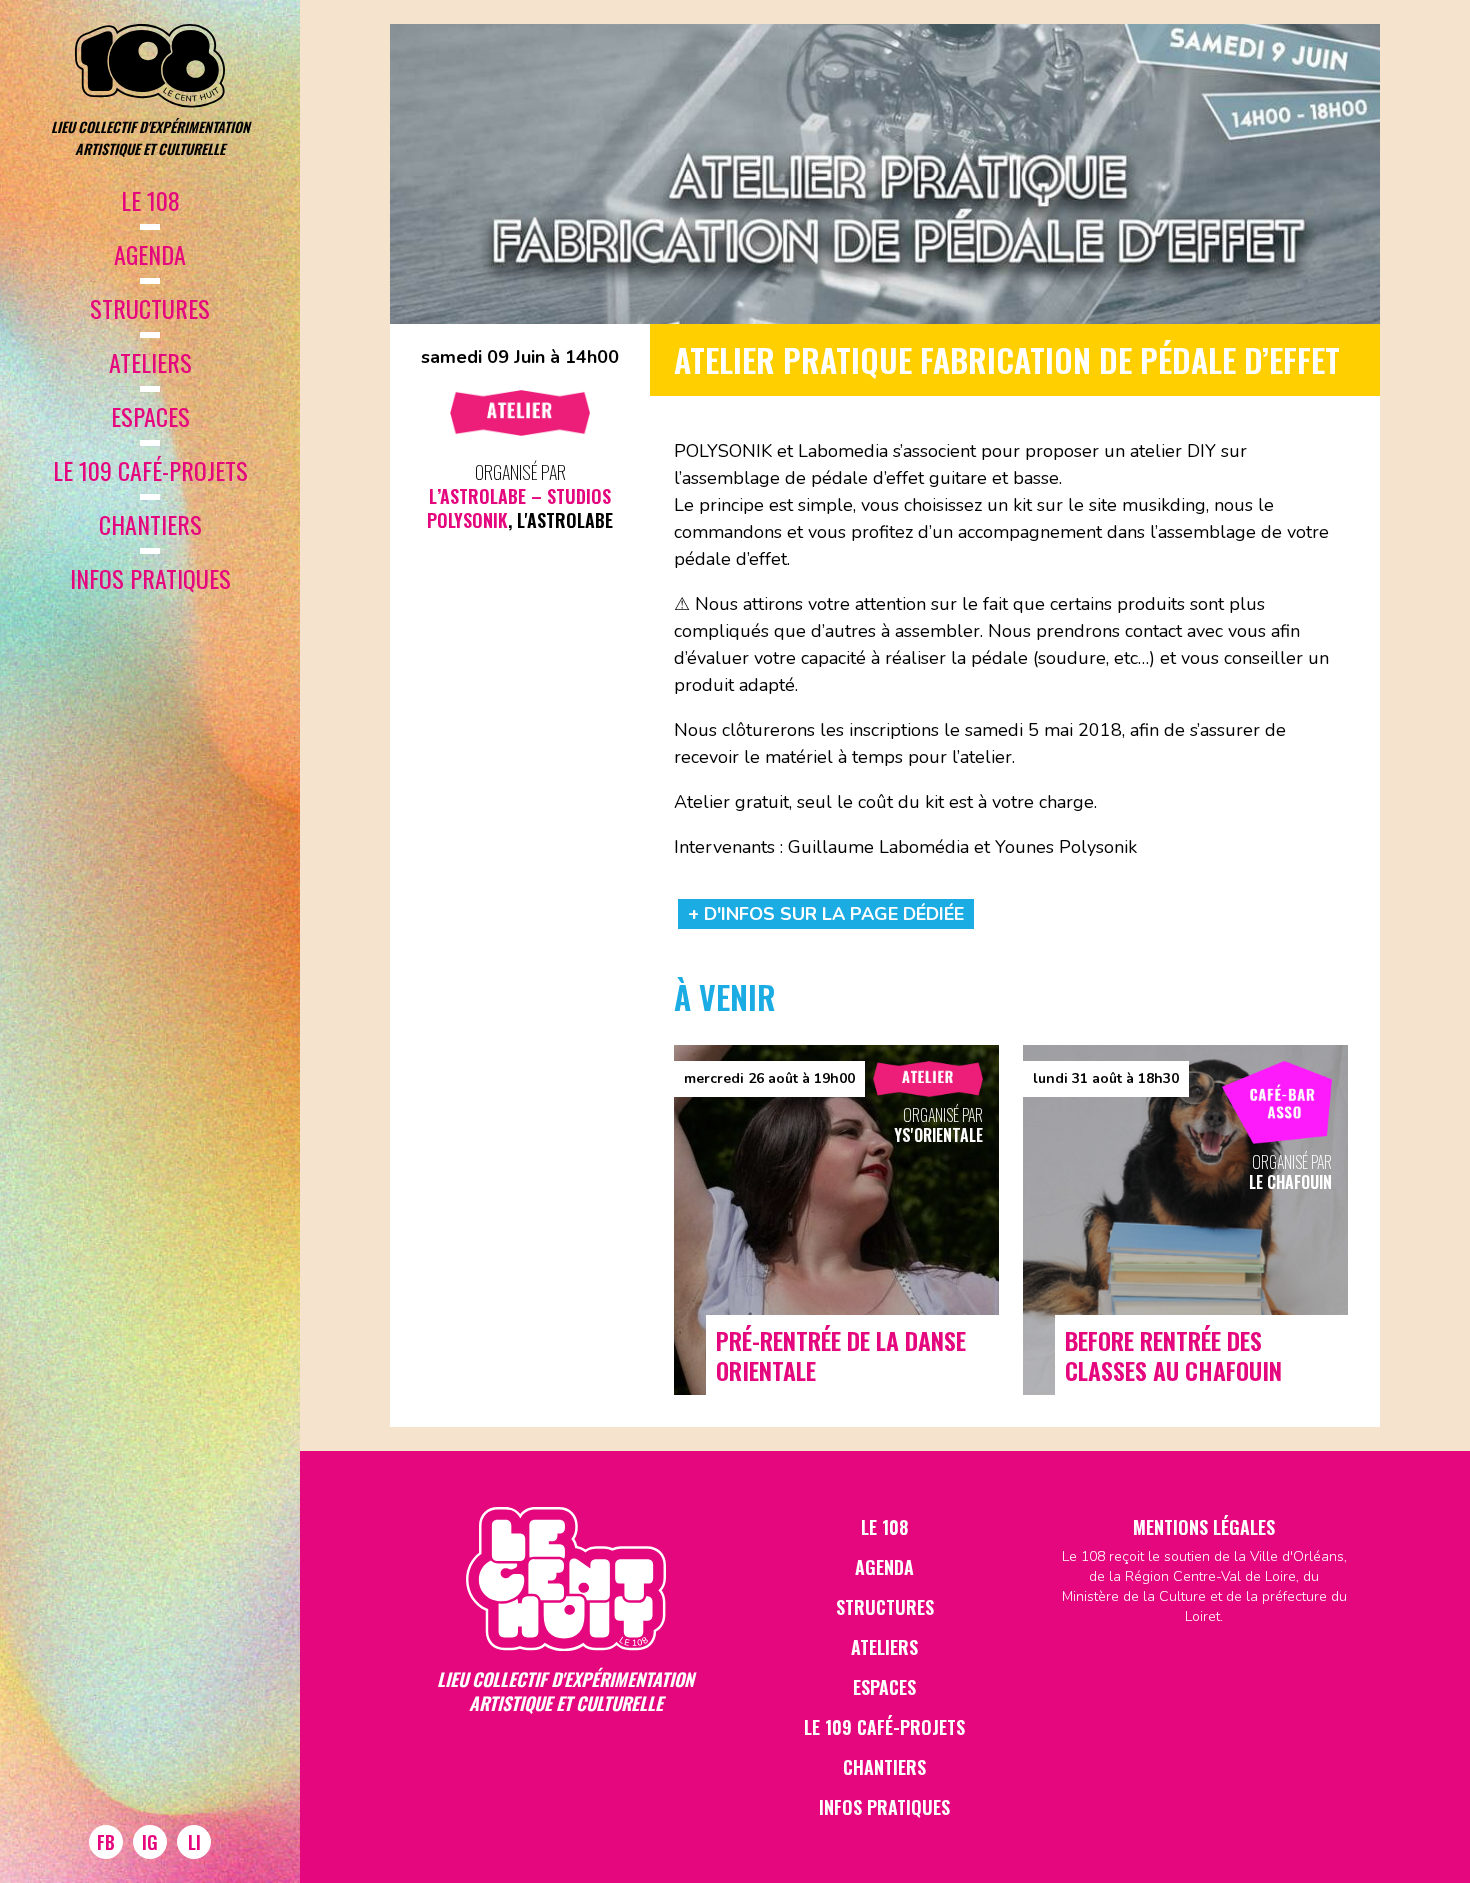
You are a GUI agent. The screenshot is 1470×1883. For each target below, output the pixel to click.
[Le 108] (150, 66)
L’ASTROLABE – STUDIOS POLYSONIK (519, 508)
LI (194, 1842)
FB (106, 1842)
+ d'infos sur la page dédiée (826, 914)
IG (150, 1842)
